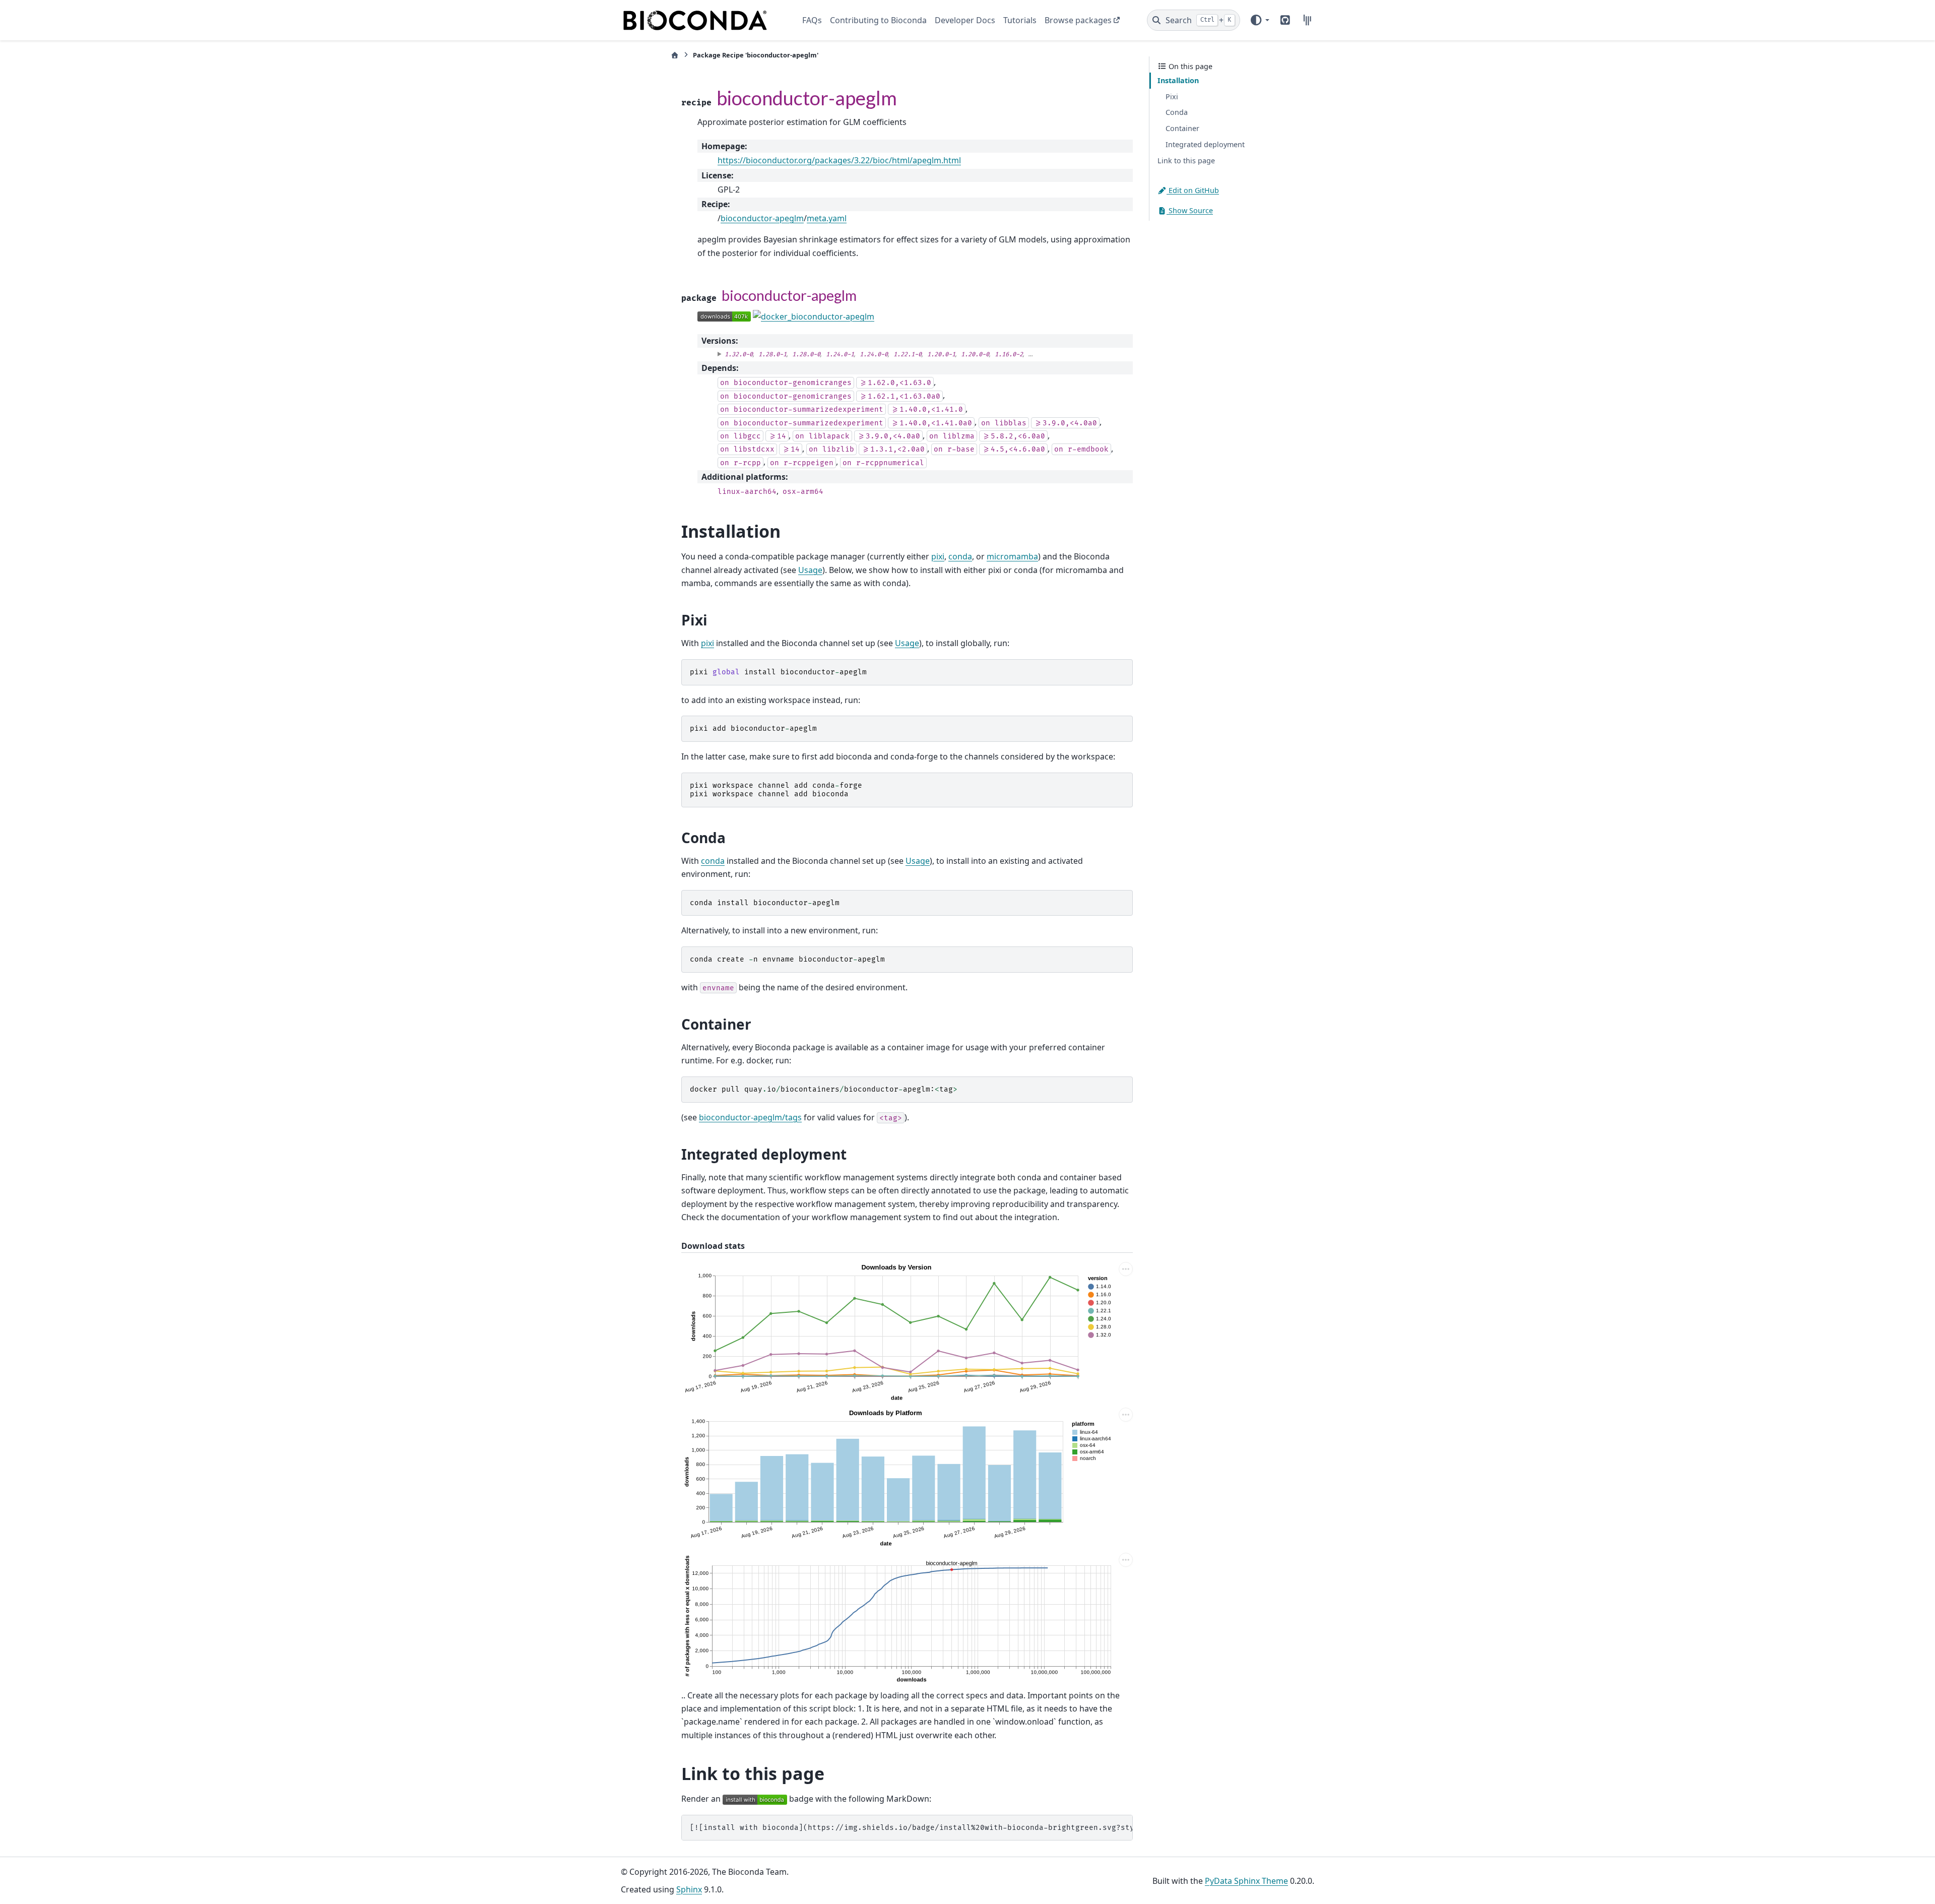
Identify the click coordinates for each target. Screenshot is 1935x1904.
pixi (938, 556)
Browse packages (1078, 20)
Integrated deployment (1205, 144)
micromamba (1012, 556)
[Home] (675, 55)
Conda (1177, 112)
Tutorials (1020, 20)
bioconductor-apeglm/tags (750, 1117)
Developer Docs (965, 20)
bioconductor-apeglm (762, 218)
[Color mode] (1259, 20)
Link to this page (1186, 161)
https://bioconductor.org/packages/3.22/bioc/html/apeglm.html (839, 160)
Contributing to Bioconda (878, 20)
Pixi (1172, 97)
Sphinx (689, 1889)
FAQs (812, 20)
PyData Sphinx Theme (1246, 1881)
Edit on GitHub (1193, 190)
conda (960, 556)
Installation (1178, 80)
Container (1182, 128)
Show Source (1190, 210)
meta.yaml (827, 218)
